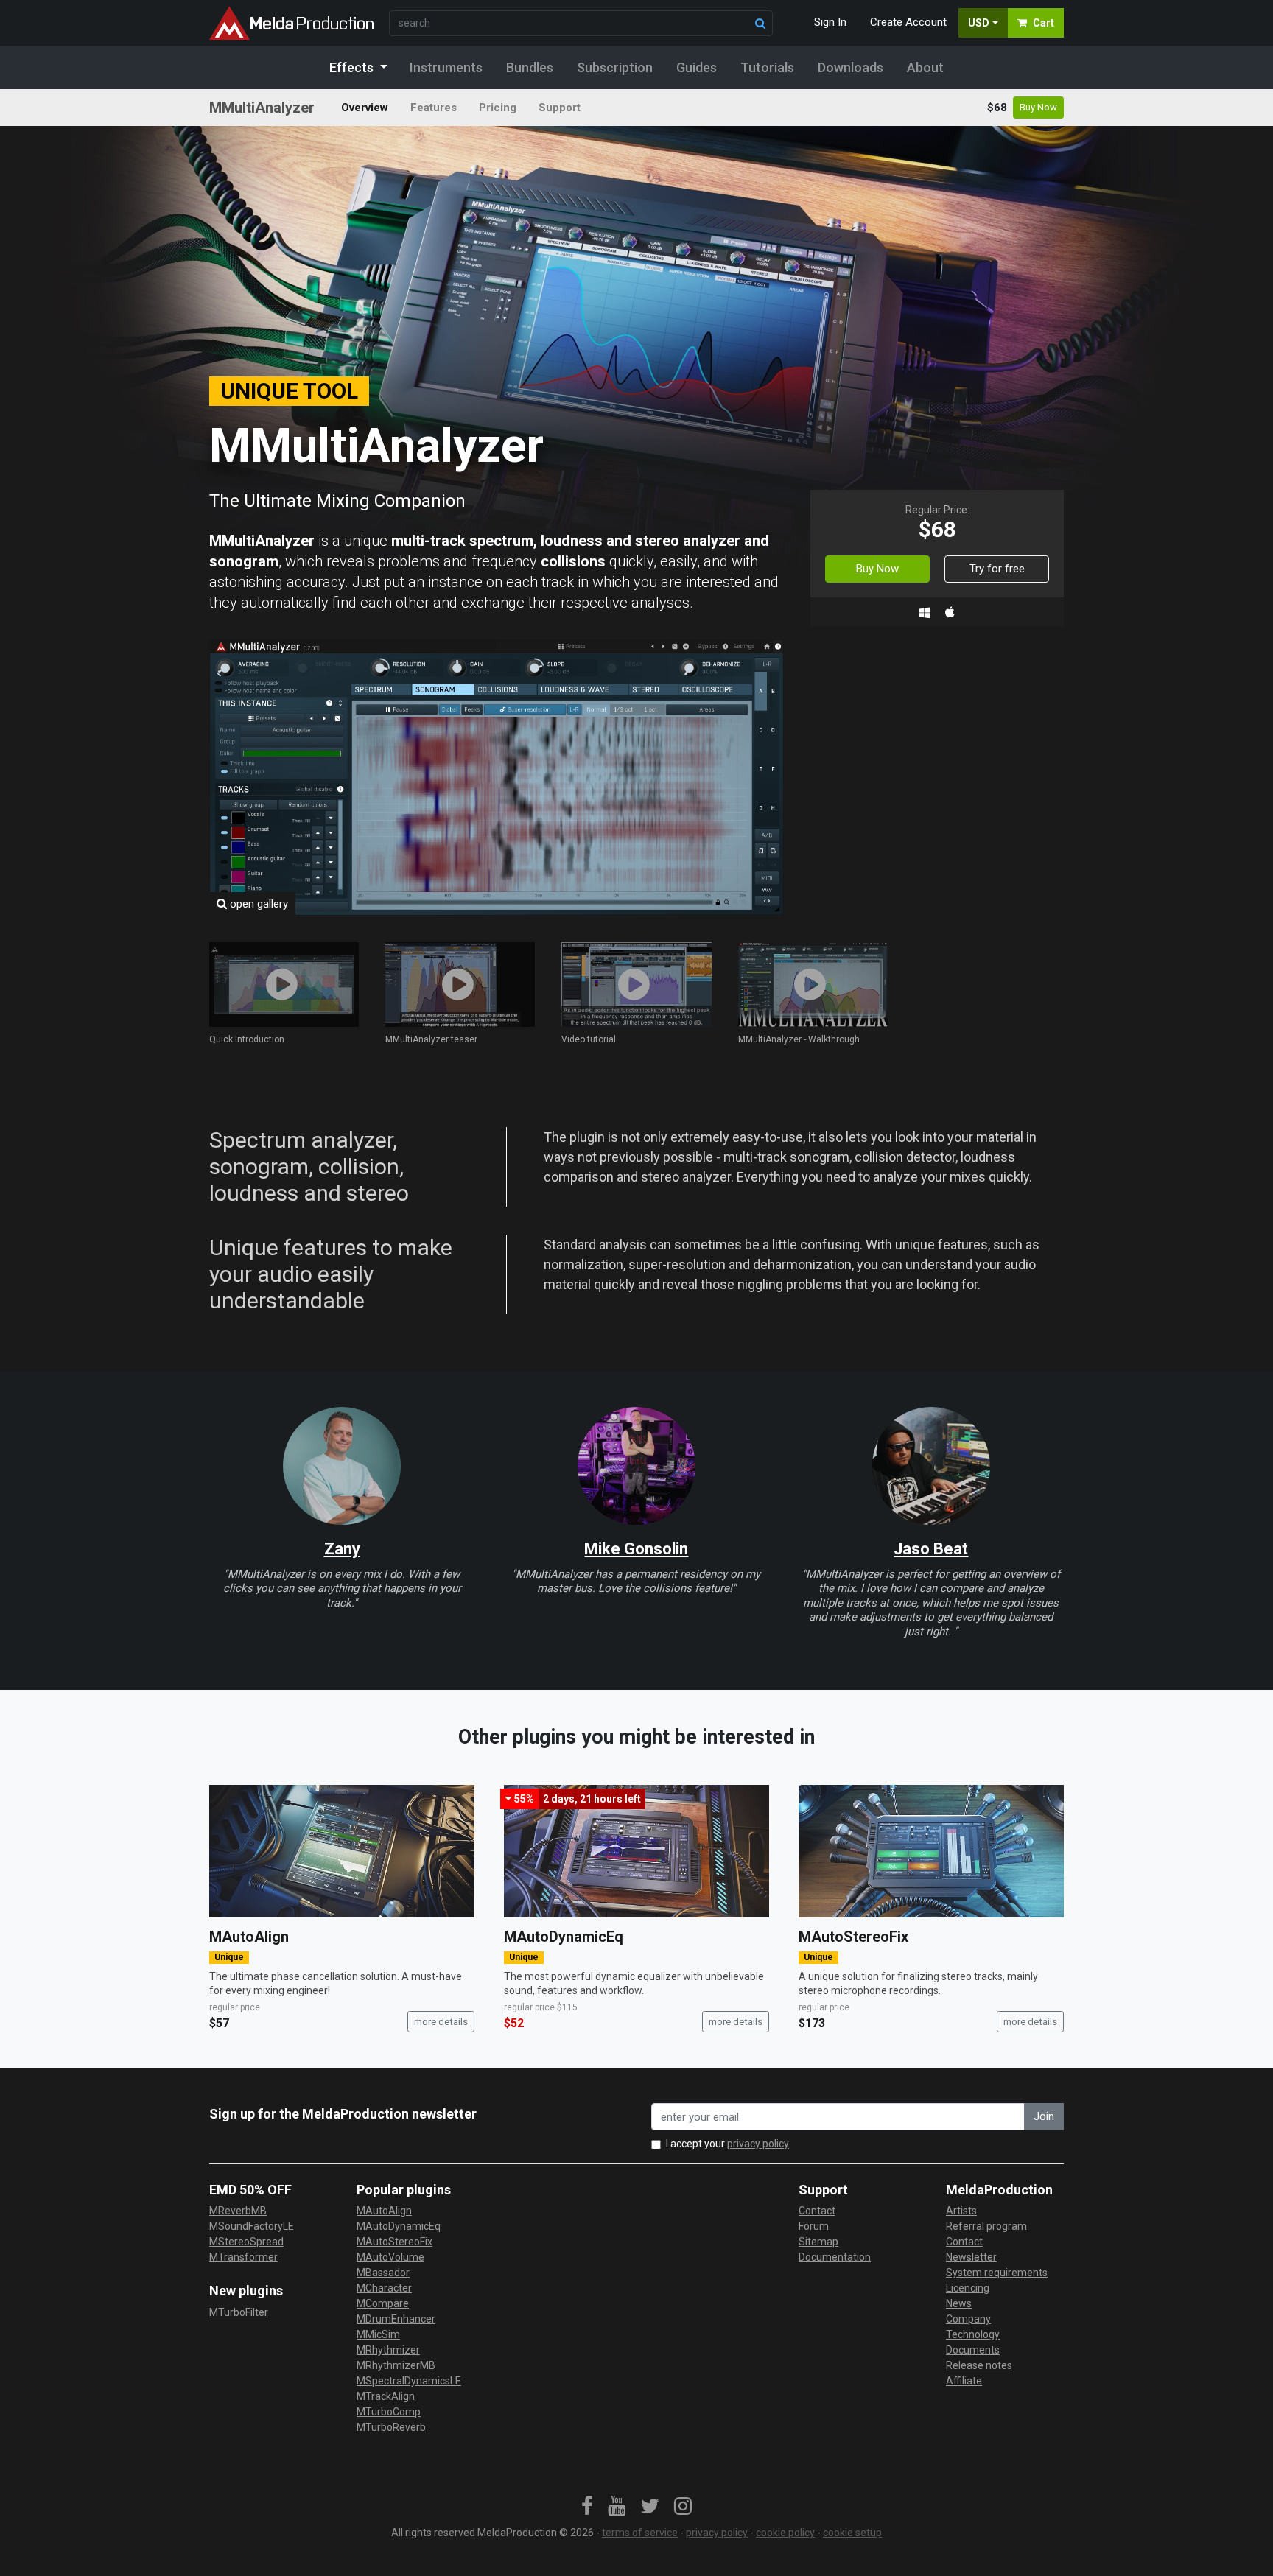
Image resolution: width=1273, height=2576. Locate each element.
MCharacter (384, 2288)
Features (434, 108)
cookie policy (785, 2533)
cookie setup (852, 2533)
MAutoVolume (390, 2257)
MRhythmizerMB (396, 2365)
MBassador (383, 2273)
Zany (342, 1549)
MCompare (383, 2303)
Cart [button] (1044, 23)
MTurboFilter (239, 2312)
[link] (587, 2507)
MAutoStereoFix (853, 1937)
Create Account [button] (908, 22)
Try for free (997, 569)
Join (1044, 2116)
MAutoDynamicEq (564, 1937)
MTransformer (243, 2257)
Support (560, 108)
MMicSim (378, 2334)
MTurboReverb (391, 2427)
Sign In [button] (830, 22)
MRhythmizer (388, 2350)
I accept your (727, 2144)
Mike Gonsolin (636, 1549)
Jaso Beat (931, 1549)
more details (441, 2022)
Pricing (498, 108)
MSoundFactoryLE (252, 2226)
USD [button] (979, 23)
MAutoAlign (249, 1937)
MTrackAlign (386, 2396)
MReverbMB (238, 2211)
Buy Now (1038, 107)
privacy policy (758, 2144)
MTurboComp (389, 2412)
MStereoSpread (246, 2242)
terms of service (640, 2533)
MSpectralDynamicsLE (409, 2381)
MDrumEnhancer (396, 2319)
